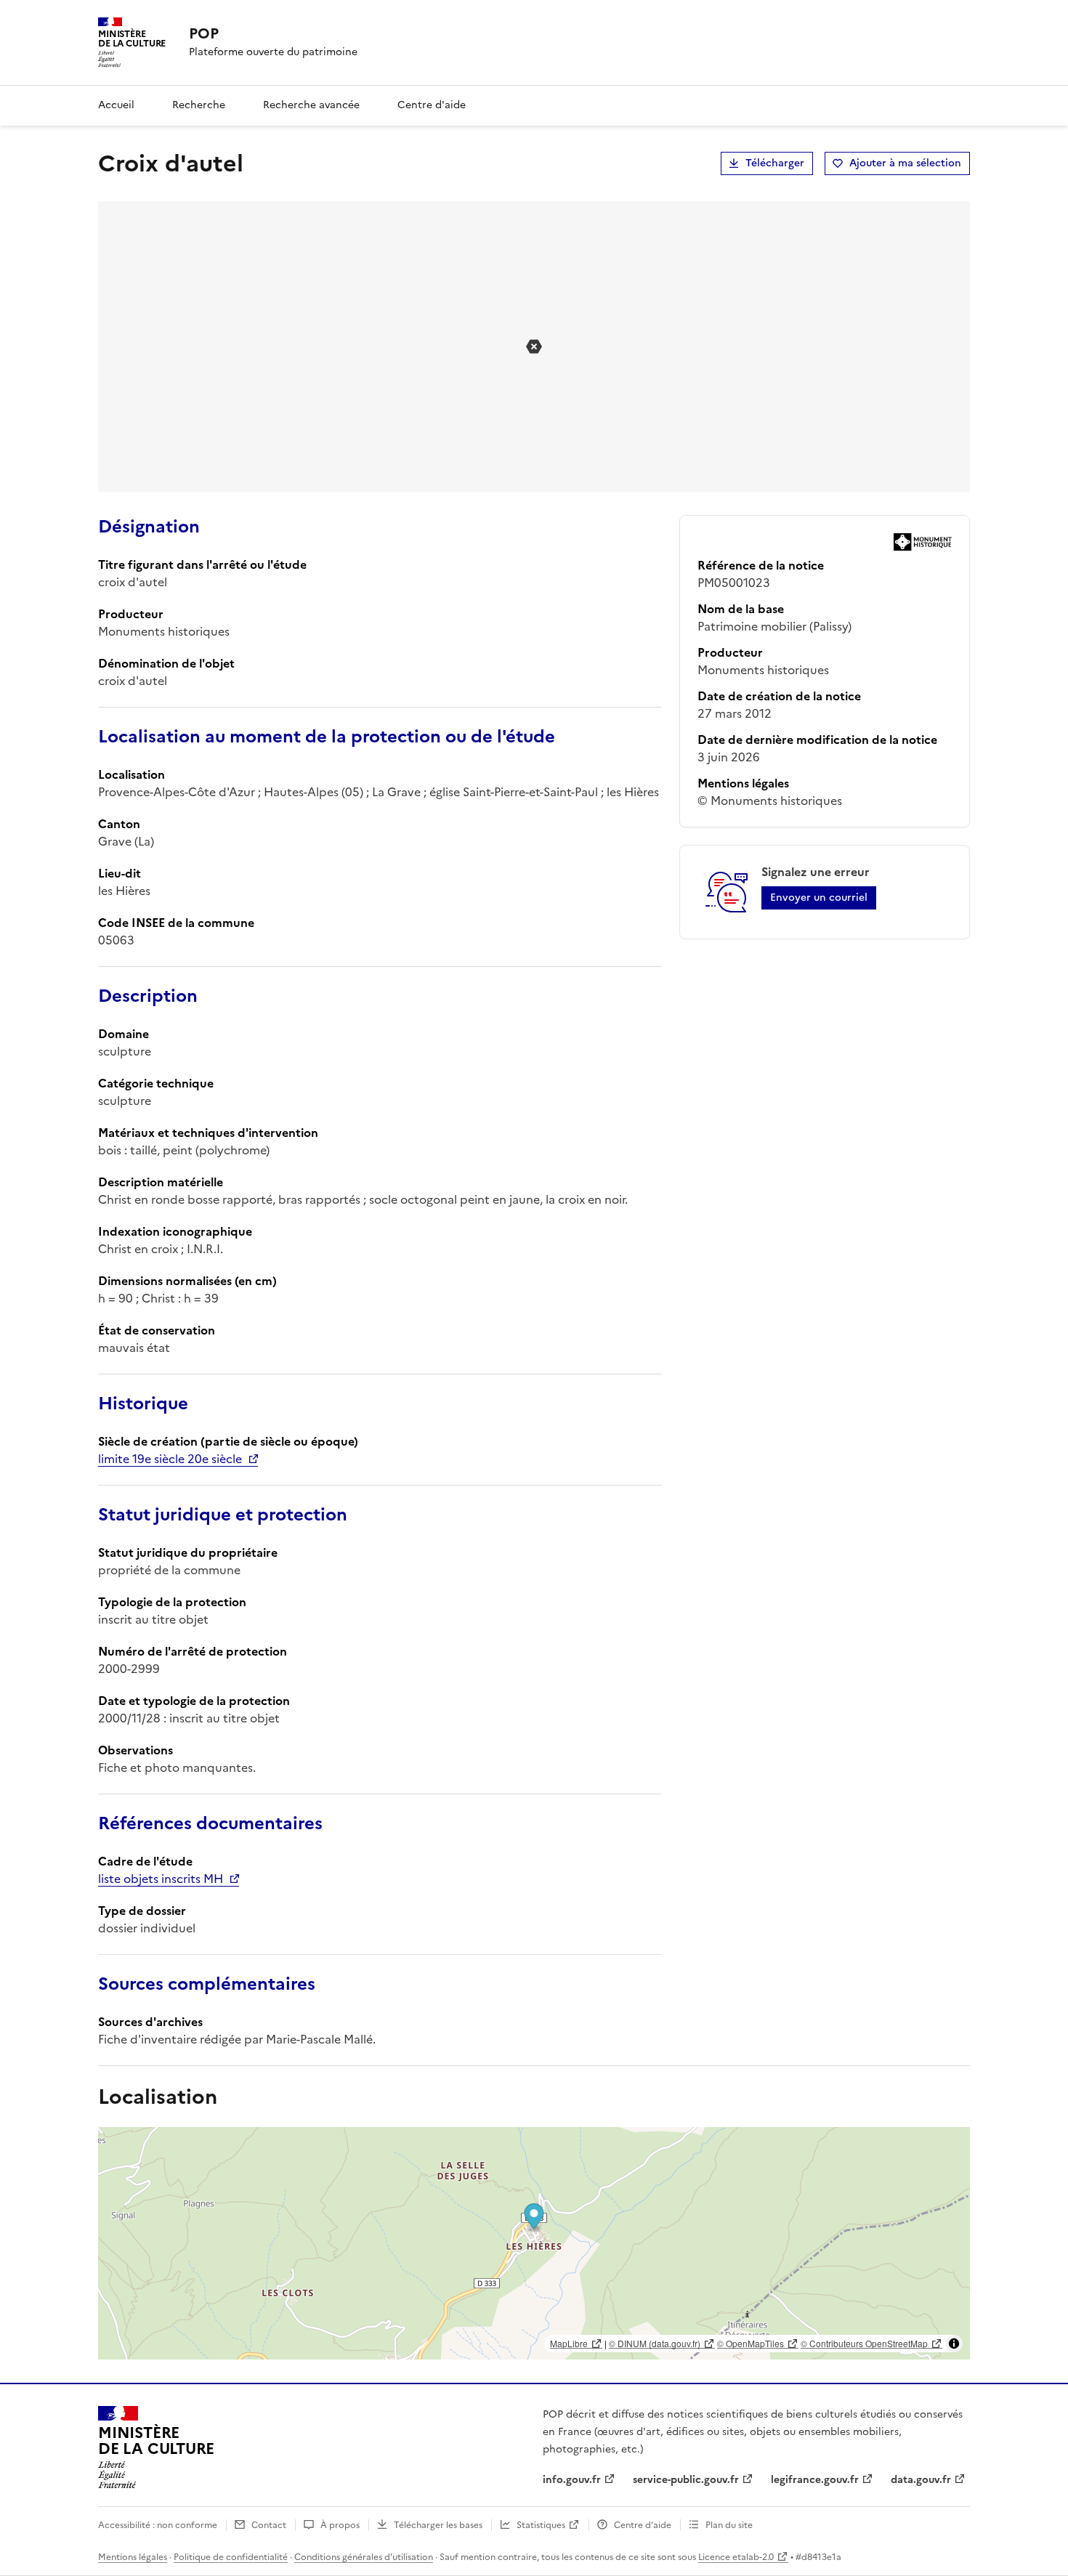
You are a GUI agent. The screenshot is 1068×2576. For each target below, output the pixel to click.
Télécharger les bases (438, 2525)
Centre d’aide (643, 2525)
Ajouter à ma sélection (905, 163)
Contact (269, 2525)
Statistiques (541, 2525)
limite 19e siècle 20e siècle (170, 1459)
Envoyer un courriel (819, 898)
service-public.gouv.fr (686, 2480)
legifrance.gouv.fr (815, 2480)
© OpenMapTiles (751, 2343)
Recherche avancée (311, 105)
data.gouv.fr (921, 2480)
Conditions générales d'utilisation (364, 2557)
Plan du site (729, 2525)
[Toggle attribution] (954, 2344)
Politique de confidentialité (231, 2557)
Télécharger (775, 163)
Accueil (116, 105)
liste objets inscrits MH (161, 1879)
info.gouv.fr (572, 2480)
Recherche (199, 105)
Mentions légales (133, 2557)
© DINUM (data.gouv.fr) (655, 2343)
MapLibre (569, 2343)
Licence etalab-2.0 (736, 2557)
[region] (534, 2243)
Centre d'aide (432, 105)
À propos (340, 2525)
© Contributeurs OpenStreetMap (864, 2343)
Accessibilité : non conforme (158, 2525)
